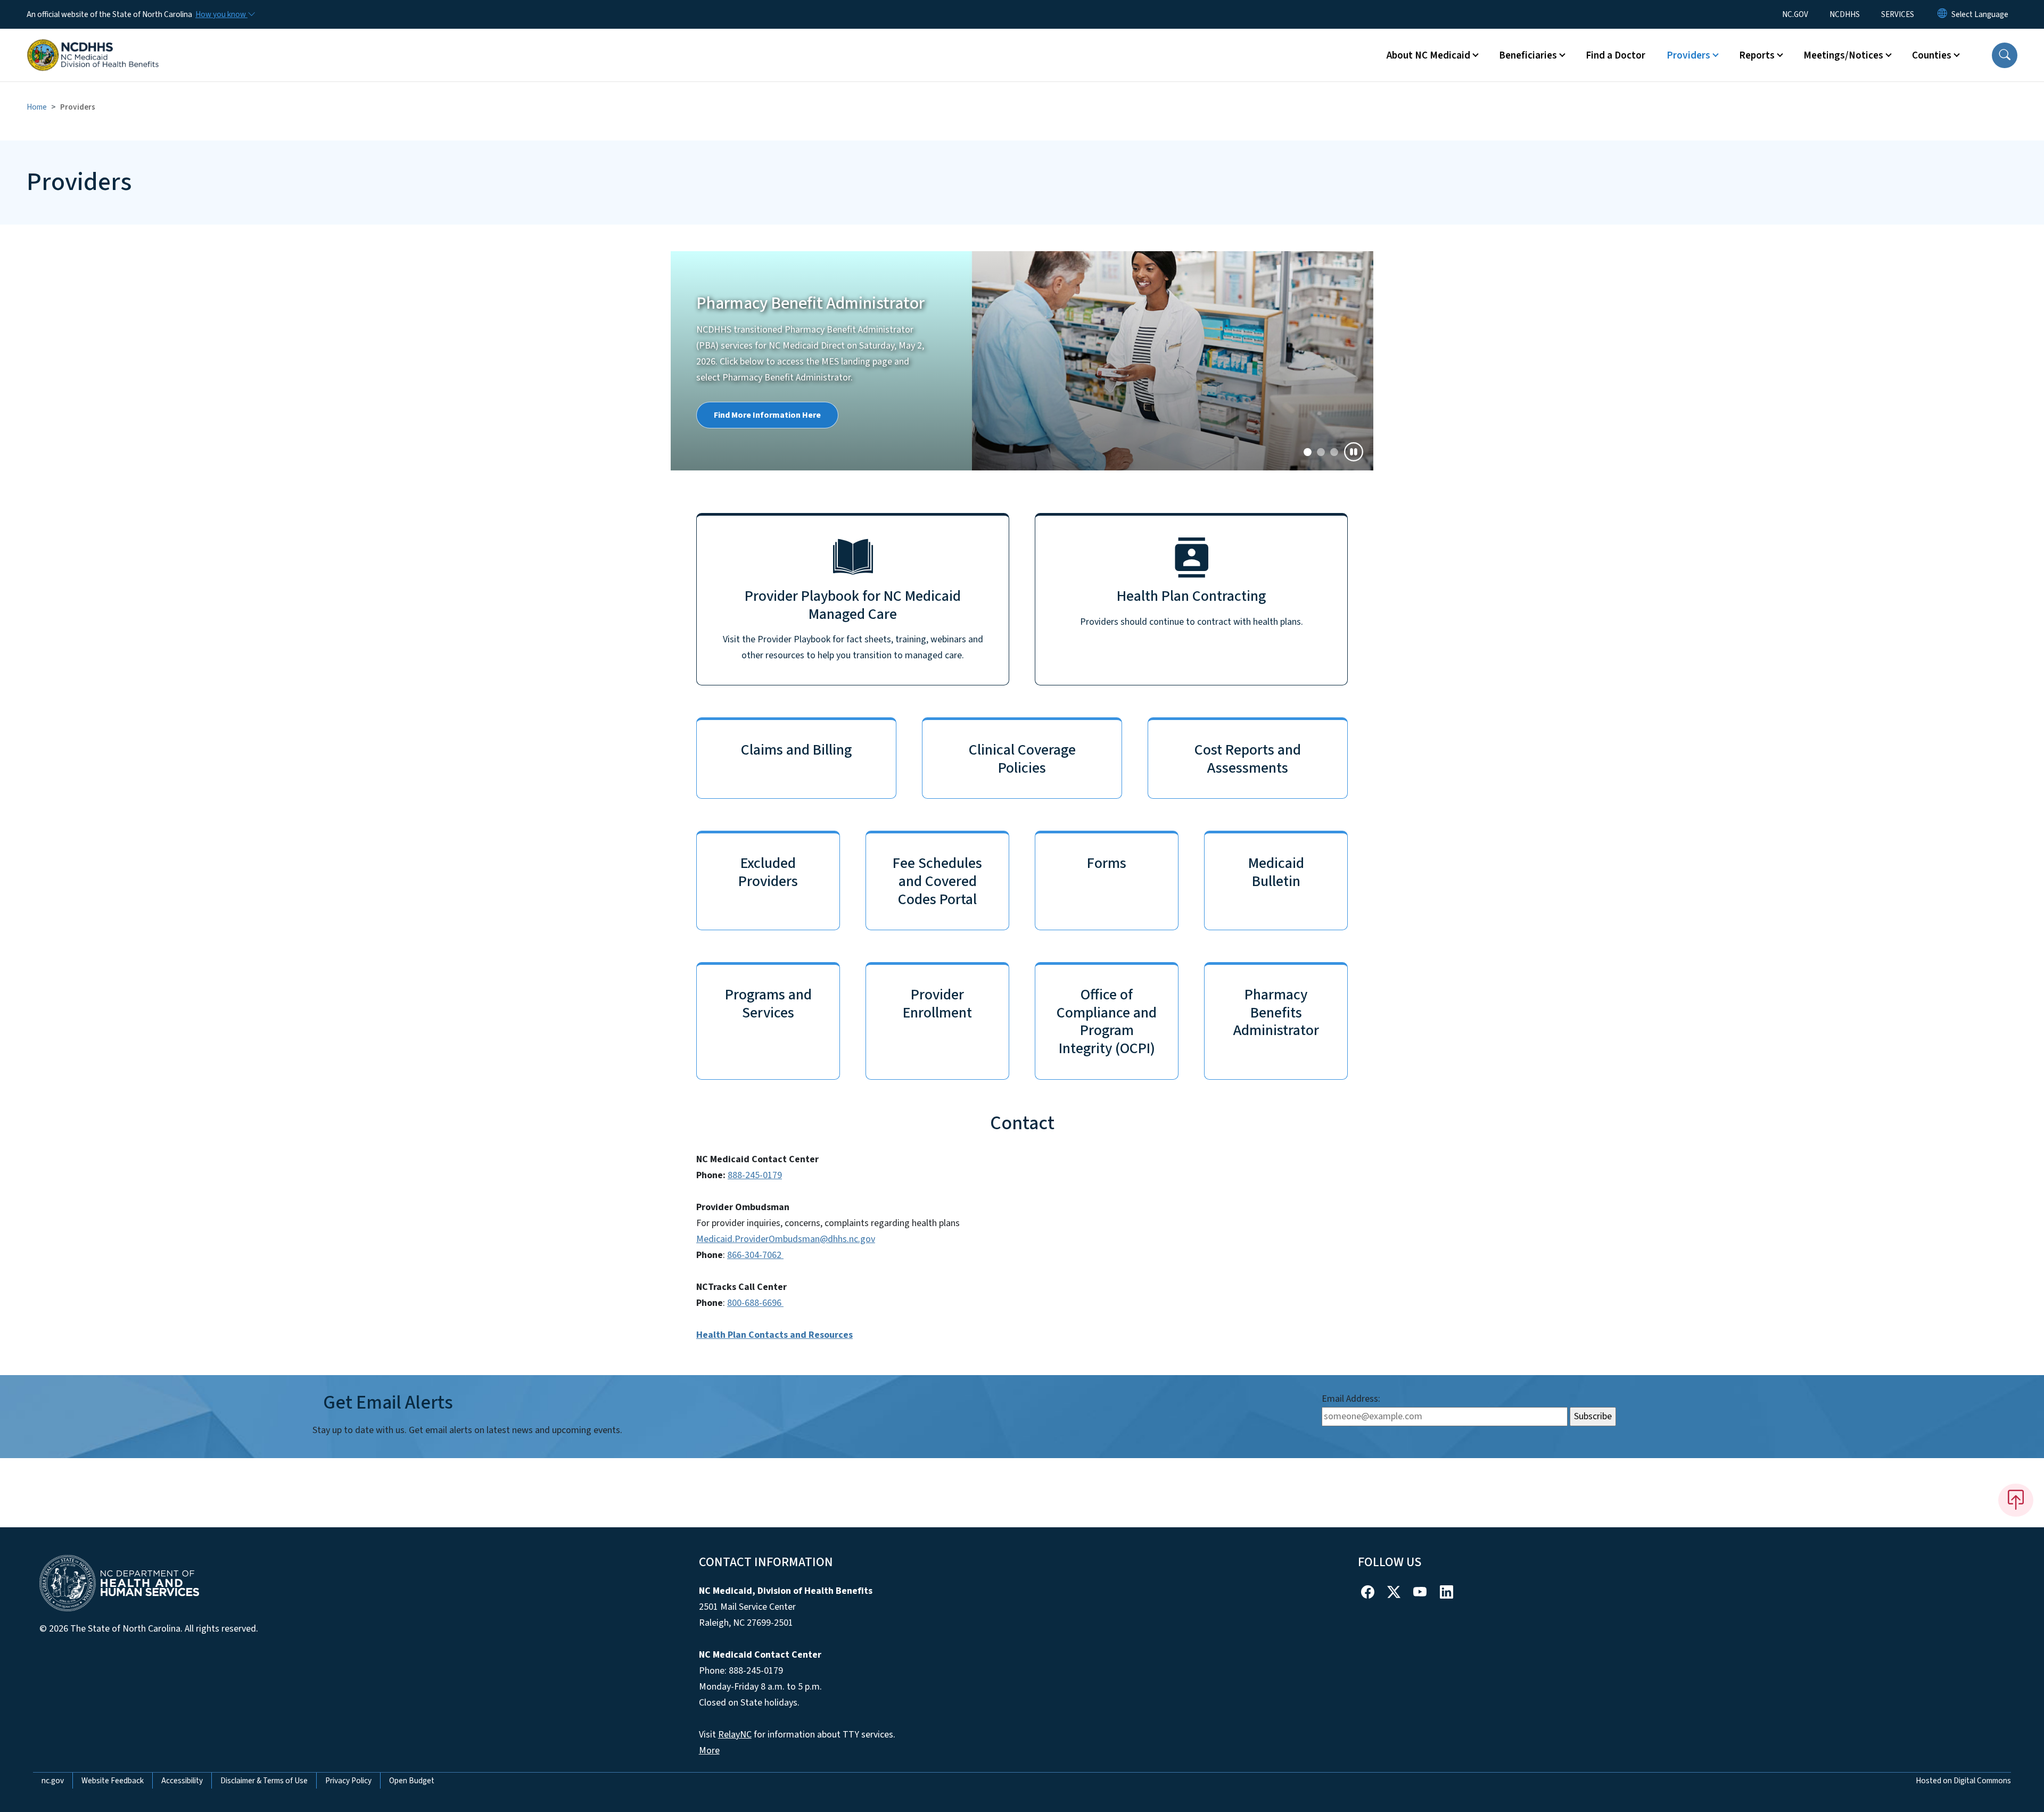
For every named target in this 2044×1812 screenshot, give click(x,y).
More (709, 1751)
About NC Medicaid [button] (1428, 55)
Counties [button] (1932, 55)
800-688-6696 (755, 1303)
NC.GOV (1795, 14)
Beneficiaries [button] (1528, 55)
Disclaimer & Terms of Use (264, 1781)
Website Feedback (113, 1781)
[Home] (93, 43)
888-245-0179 (755, 1175)
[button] (2005, 55)
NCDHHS (1845, 14)
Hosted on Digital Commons (1963, 1781)
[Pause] (1354, 452)
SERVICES (1898, 14)
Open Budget (412, 1781)
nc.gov (53, 1781)
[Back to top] (2016, 1500)
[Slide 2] (1334, 452)
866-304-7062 (755, 1255)
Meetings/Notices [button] (1843, 55)
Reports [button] (1757, 55)
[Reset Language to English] (1942, 14)
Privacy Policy (348, 1781)
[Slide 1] (1321, 452)
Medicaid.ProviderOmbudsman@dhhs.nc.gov (786, 1239)
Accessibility (182, 1781)
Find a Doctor (1616, 55)
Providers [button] (1688, 55)
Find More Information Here (767, 415)
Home (37, 107)
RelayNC (735, 1735)
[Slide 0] (1308, 452)
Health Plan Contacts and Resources (774, 1335)
